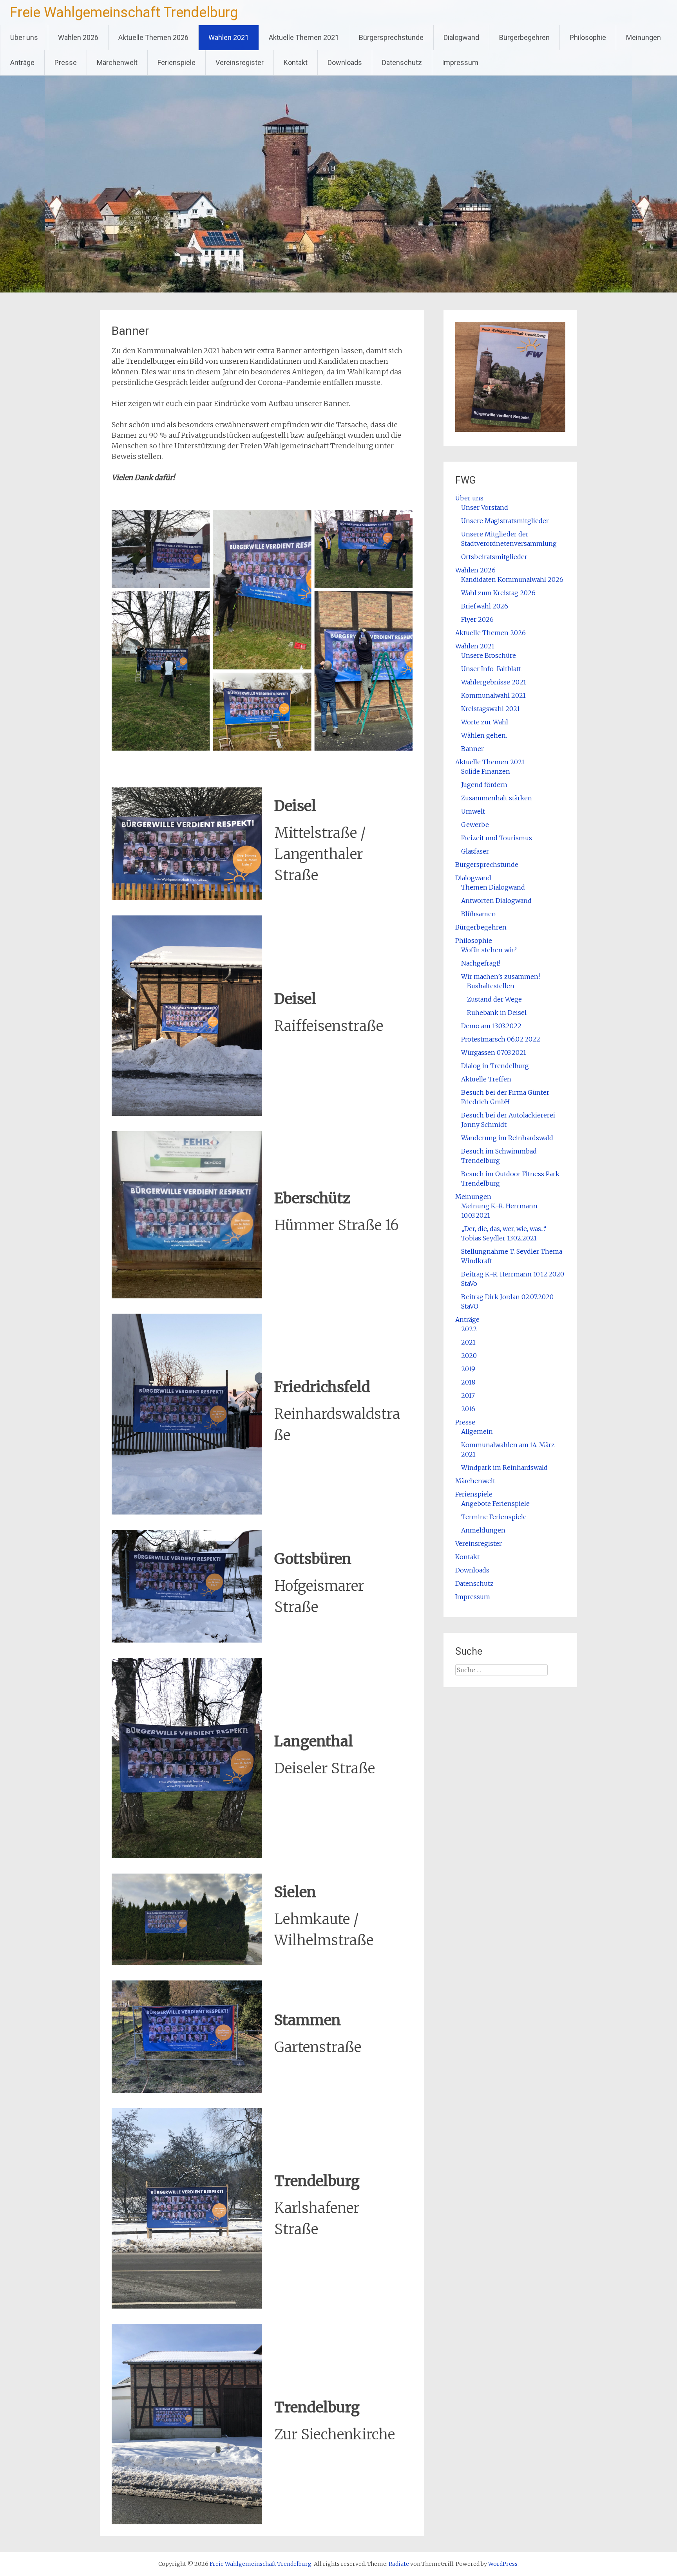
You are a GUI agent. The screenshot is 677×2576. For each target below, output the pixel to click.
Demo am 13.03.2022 (491, 1026)
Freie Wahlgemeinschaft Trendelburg (124, 13)
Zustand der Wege (494, 999)
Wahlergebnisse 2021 (494, 682)
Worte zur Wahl (485, 722)
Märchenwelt (117, 62)
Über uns (24, 37)
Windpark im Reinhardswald (504, 1468)
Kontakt (296, 62)
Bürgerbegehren (524, 37)
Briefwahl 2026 (485, 606)
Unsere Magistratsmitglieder (505, 521)
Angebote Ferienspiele (495, 1504)
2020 (469, 1356)
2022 (469, 1329)
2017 (468, 1395)
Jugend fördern (484, 785)
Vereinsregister (240, 62)
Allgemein (477, 1432)
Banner (472, 749)
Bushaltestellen (491, 986)
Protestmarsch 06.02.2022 (501, 1039)
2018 (468, 1382)
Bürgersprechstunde (391, 37)
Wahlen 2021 (229, 37)
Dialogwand (461, 37)
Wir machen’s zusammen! (501, 977)
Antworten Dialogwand (496, 901)
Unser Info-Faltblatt (491, 669)
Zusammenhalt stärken (497, 798)
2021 (468, 1342)
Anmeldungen (483, 1530)
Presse (66, 62)
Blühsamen (479, 914)
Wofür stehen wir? (489, 950)
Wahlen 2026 (78, 37)
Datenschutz (402, 62)
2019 (468, 1369)
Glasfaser (475, 851)
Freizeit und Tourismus (497, 838)
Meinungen (644, 37)
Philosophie (588, 37)
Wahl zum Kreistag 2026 (498, 593)
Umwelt (473, 811)
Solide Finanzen (486, 771)
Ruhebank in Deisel (497, 1013)
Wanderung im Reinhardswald (507, 1138)
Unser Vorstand (485, 507)
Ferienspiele (176, 62)
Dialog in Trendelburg (495, 1066)
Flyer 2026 (477, 619)
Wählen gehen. (484, 735)
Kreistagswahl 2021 (491, 709)
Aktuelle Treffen (486, 1079)
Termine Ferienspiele (494, 1517)
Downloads (345, 62)
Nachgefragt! (481, 963)
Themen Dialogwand (493, 887)
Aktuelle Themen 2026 (153, 37)
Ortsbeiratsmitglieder (494, 557)
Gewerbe (475, 825)
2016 (468, 1409)
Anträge (22, 62)
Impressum (460, 62)
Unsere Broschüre (489, 655)
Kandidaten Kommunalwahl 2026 (512, 579)
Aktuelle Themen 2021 (304, 37)
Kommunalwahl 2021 (493, 695)
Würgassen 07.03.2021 (494, 1052)
